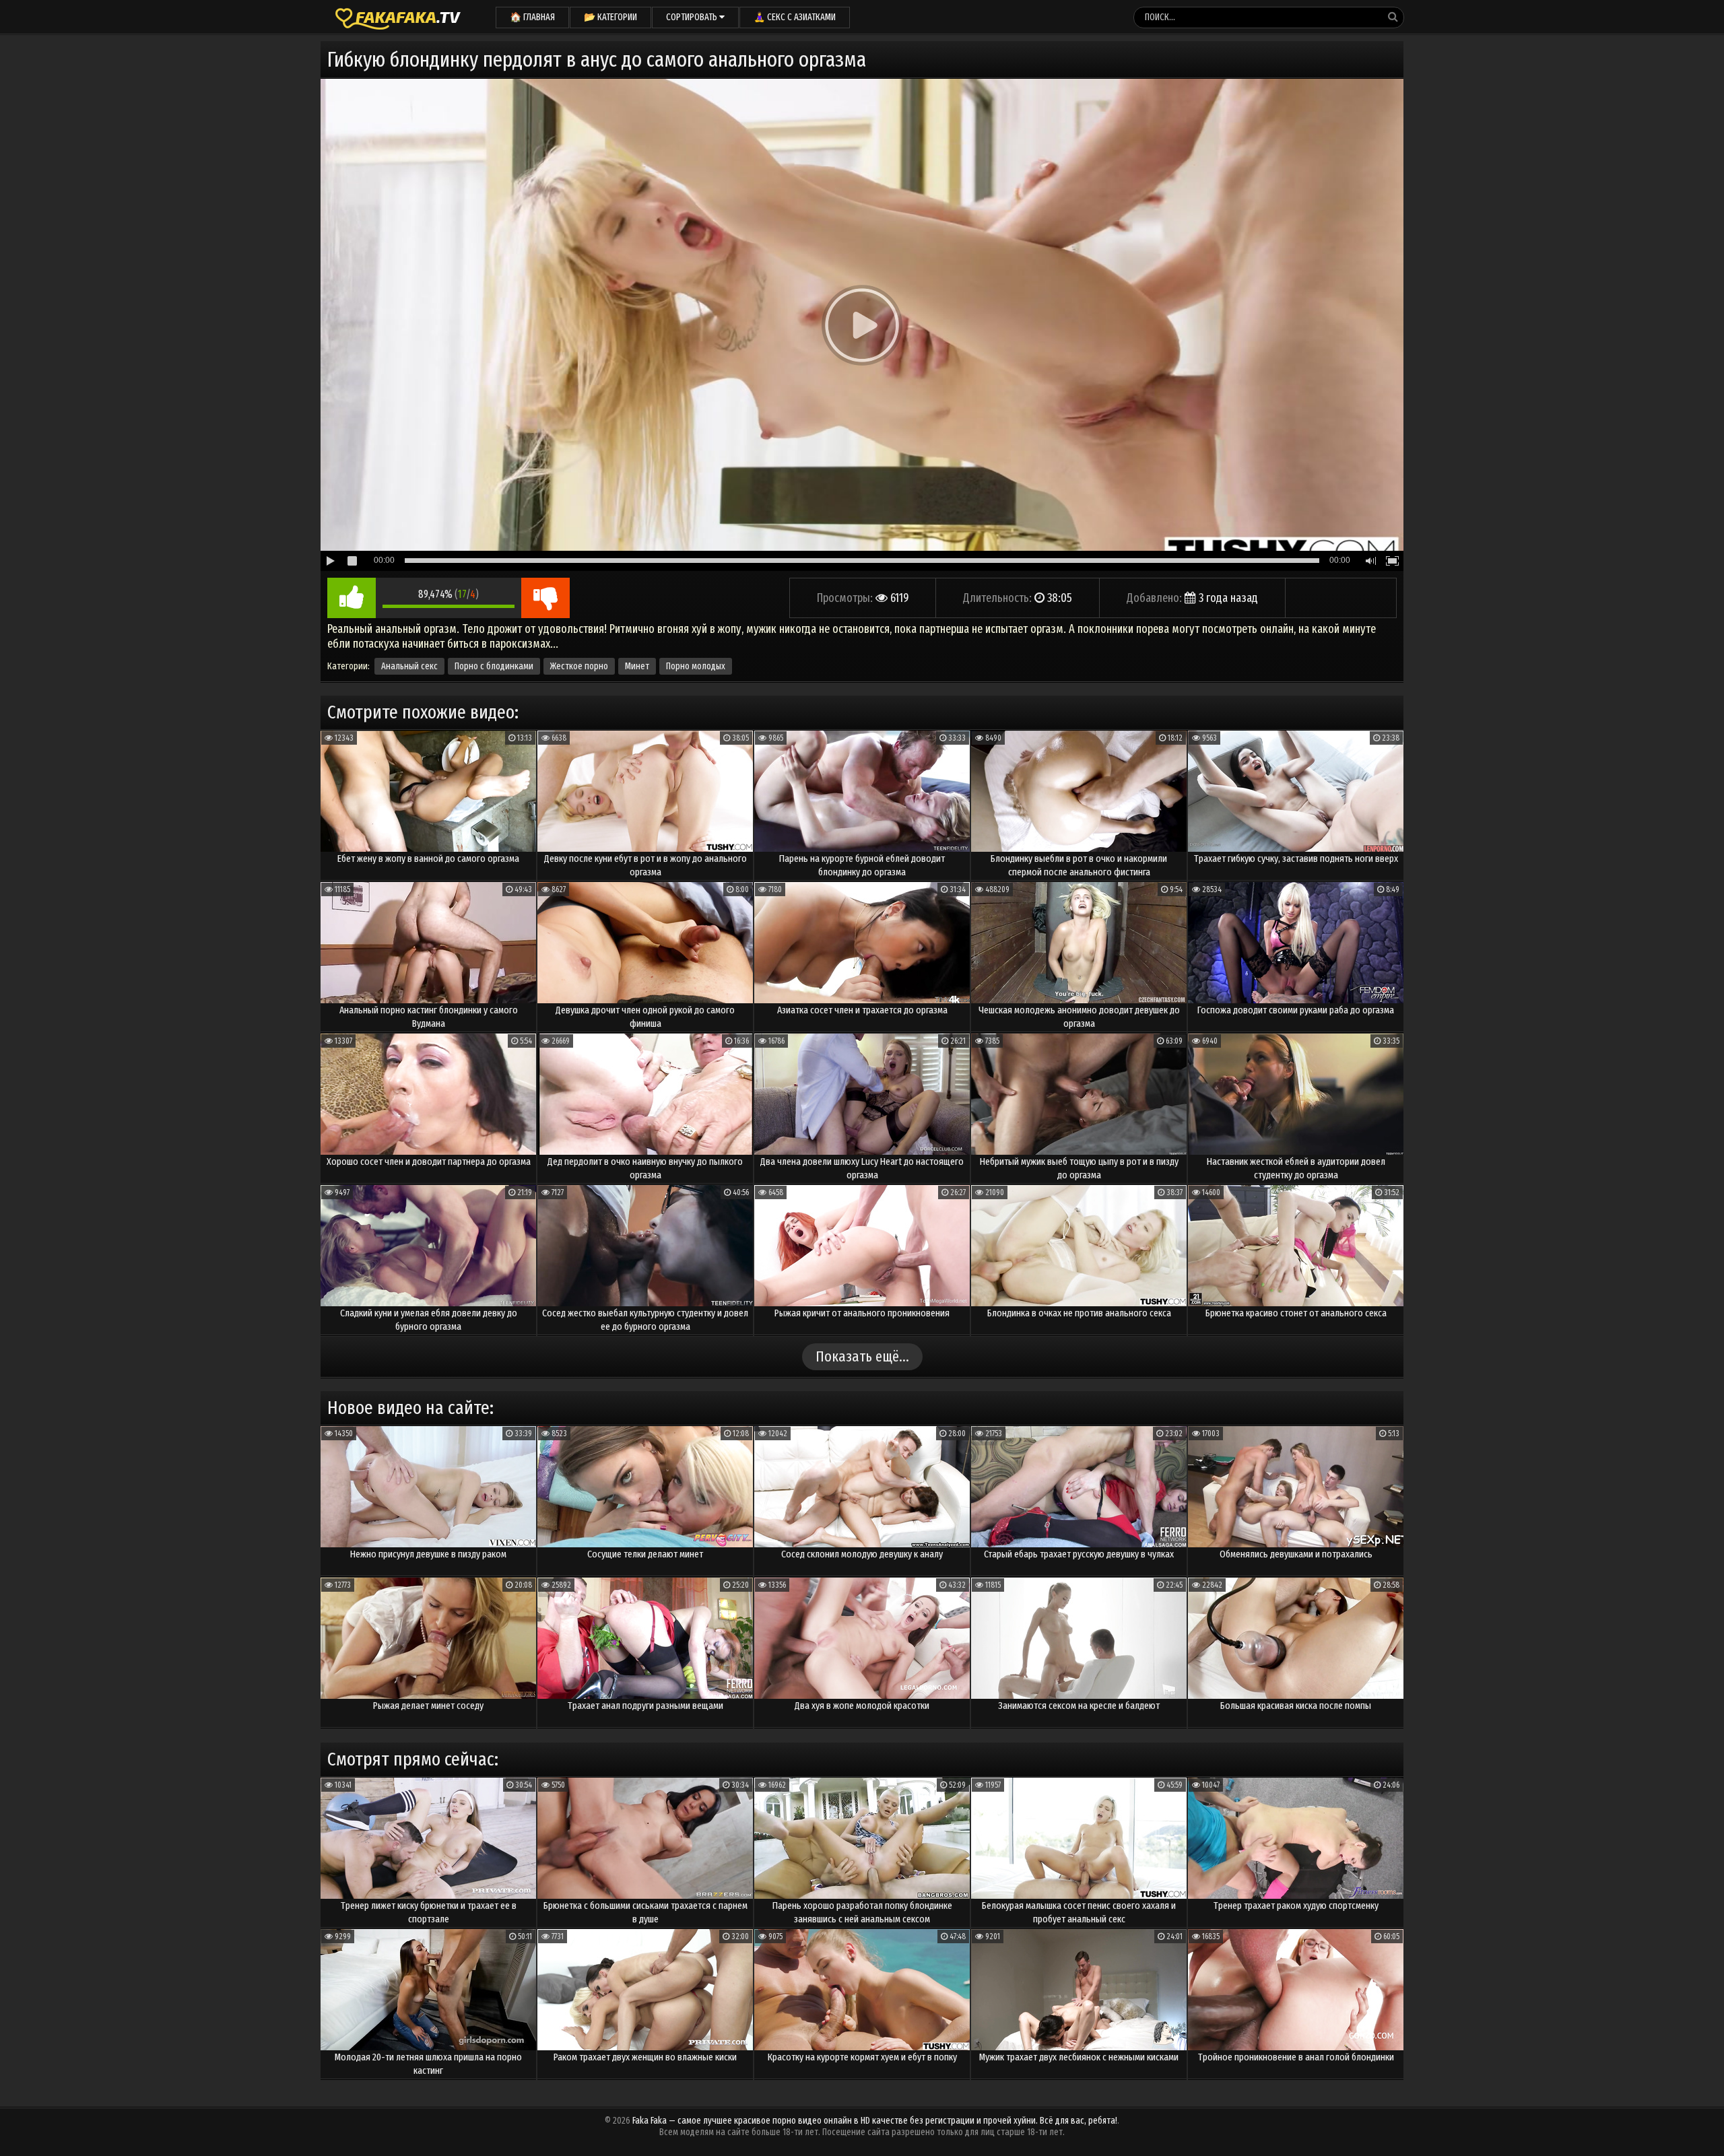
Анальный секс (409, 666)
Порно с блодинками (494, 666)
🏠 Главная (532, 17)
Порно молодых (696, 666)
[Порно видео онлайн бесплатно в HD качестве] (398, 17)
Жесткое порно (579, 666)
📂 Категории (610, 17)
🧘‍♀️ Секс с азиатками (795, 17)
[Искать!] (1393, 17)
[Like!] (352, 598)
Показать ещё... (862, 1356)
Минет (637, 666)
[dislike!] (545, 598)
